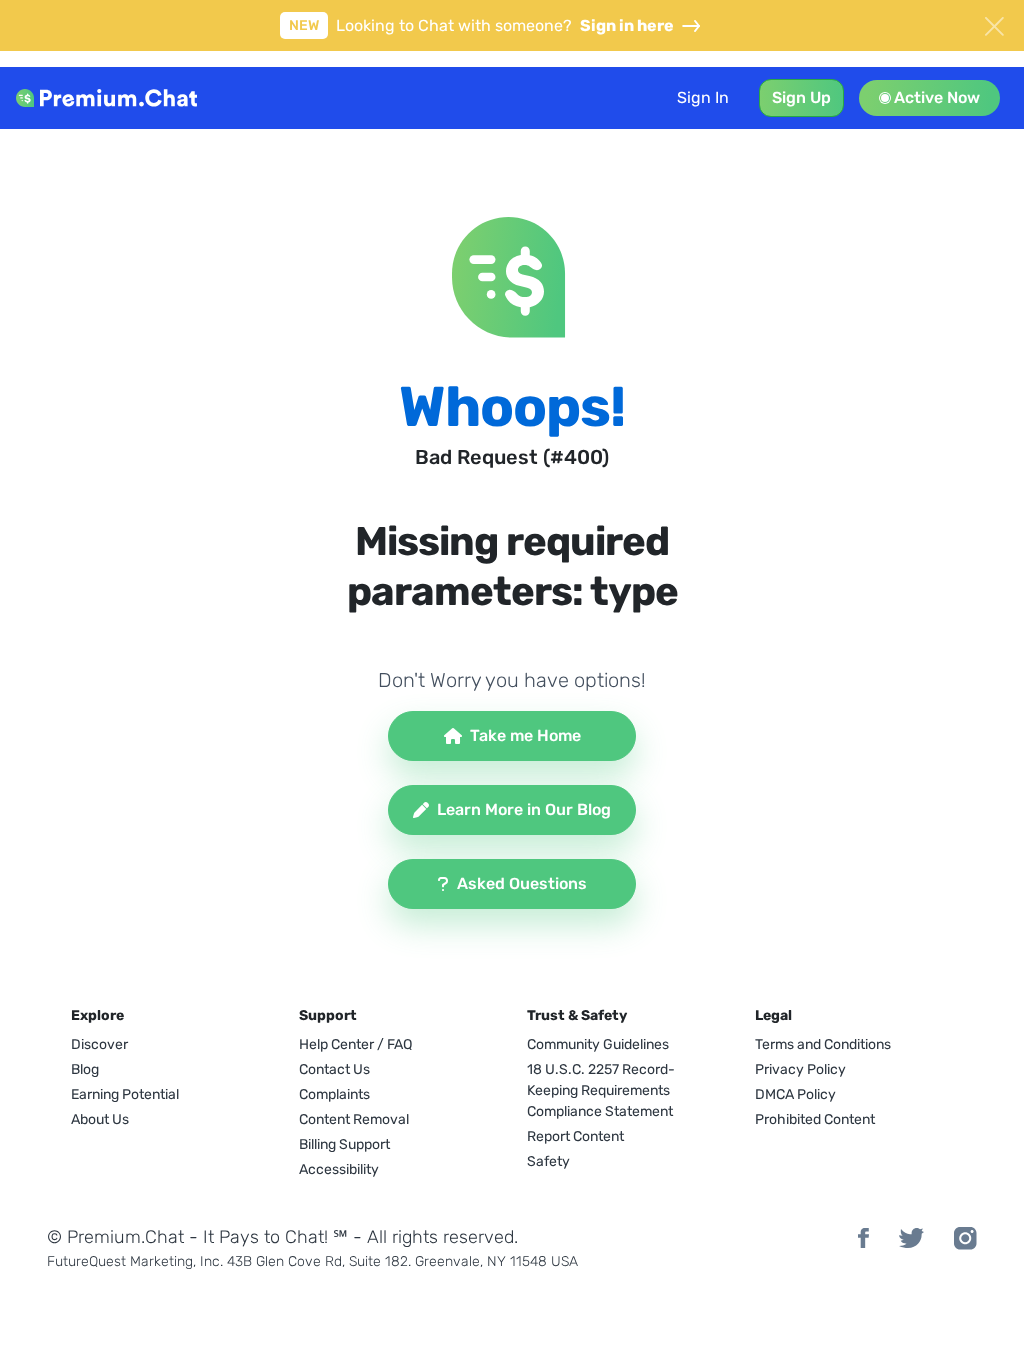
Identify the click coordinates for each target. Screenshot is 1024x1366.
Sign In (703, 97)
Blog (85, 1069)
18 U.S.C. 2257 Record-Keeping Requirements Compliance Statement (601, 1090)
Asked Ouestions (522, 883)
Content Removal (354, 1119)
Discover (99, 1044)
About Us (100, 1119)
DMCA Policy (795, 1094)
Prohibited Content (815, 1119)
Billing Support (344, 1144)
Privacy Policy (800, 1069)
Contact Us (334, 1069)
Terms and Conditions (823, 1044)
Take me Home (525, 735)
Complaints (334, 1094)
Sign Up (801, 97)
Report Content (575, 1136)
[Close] (994, 24)
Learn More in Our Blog (524, 809)
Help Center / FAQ (355, 1044)
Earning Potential (125, 1094)
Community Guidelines (598, 1044)
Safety (548, 1161)
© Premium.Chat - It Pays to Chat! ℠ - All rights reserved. (282, 1237)
